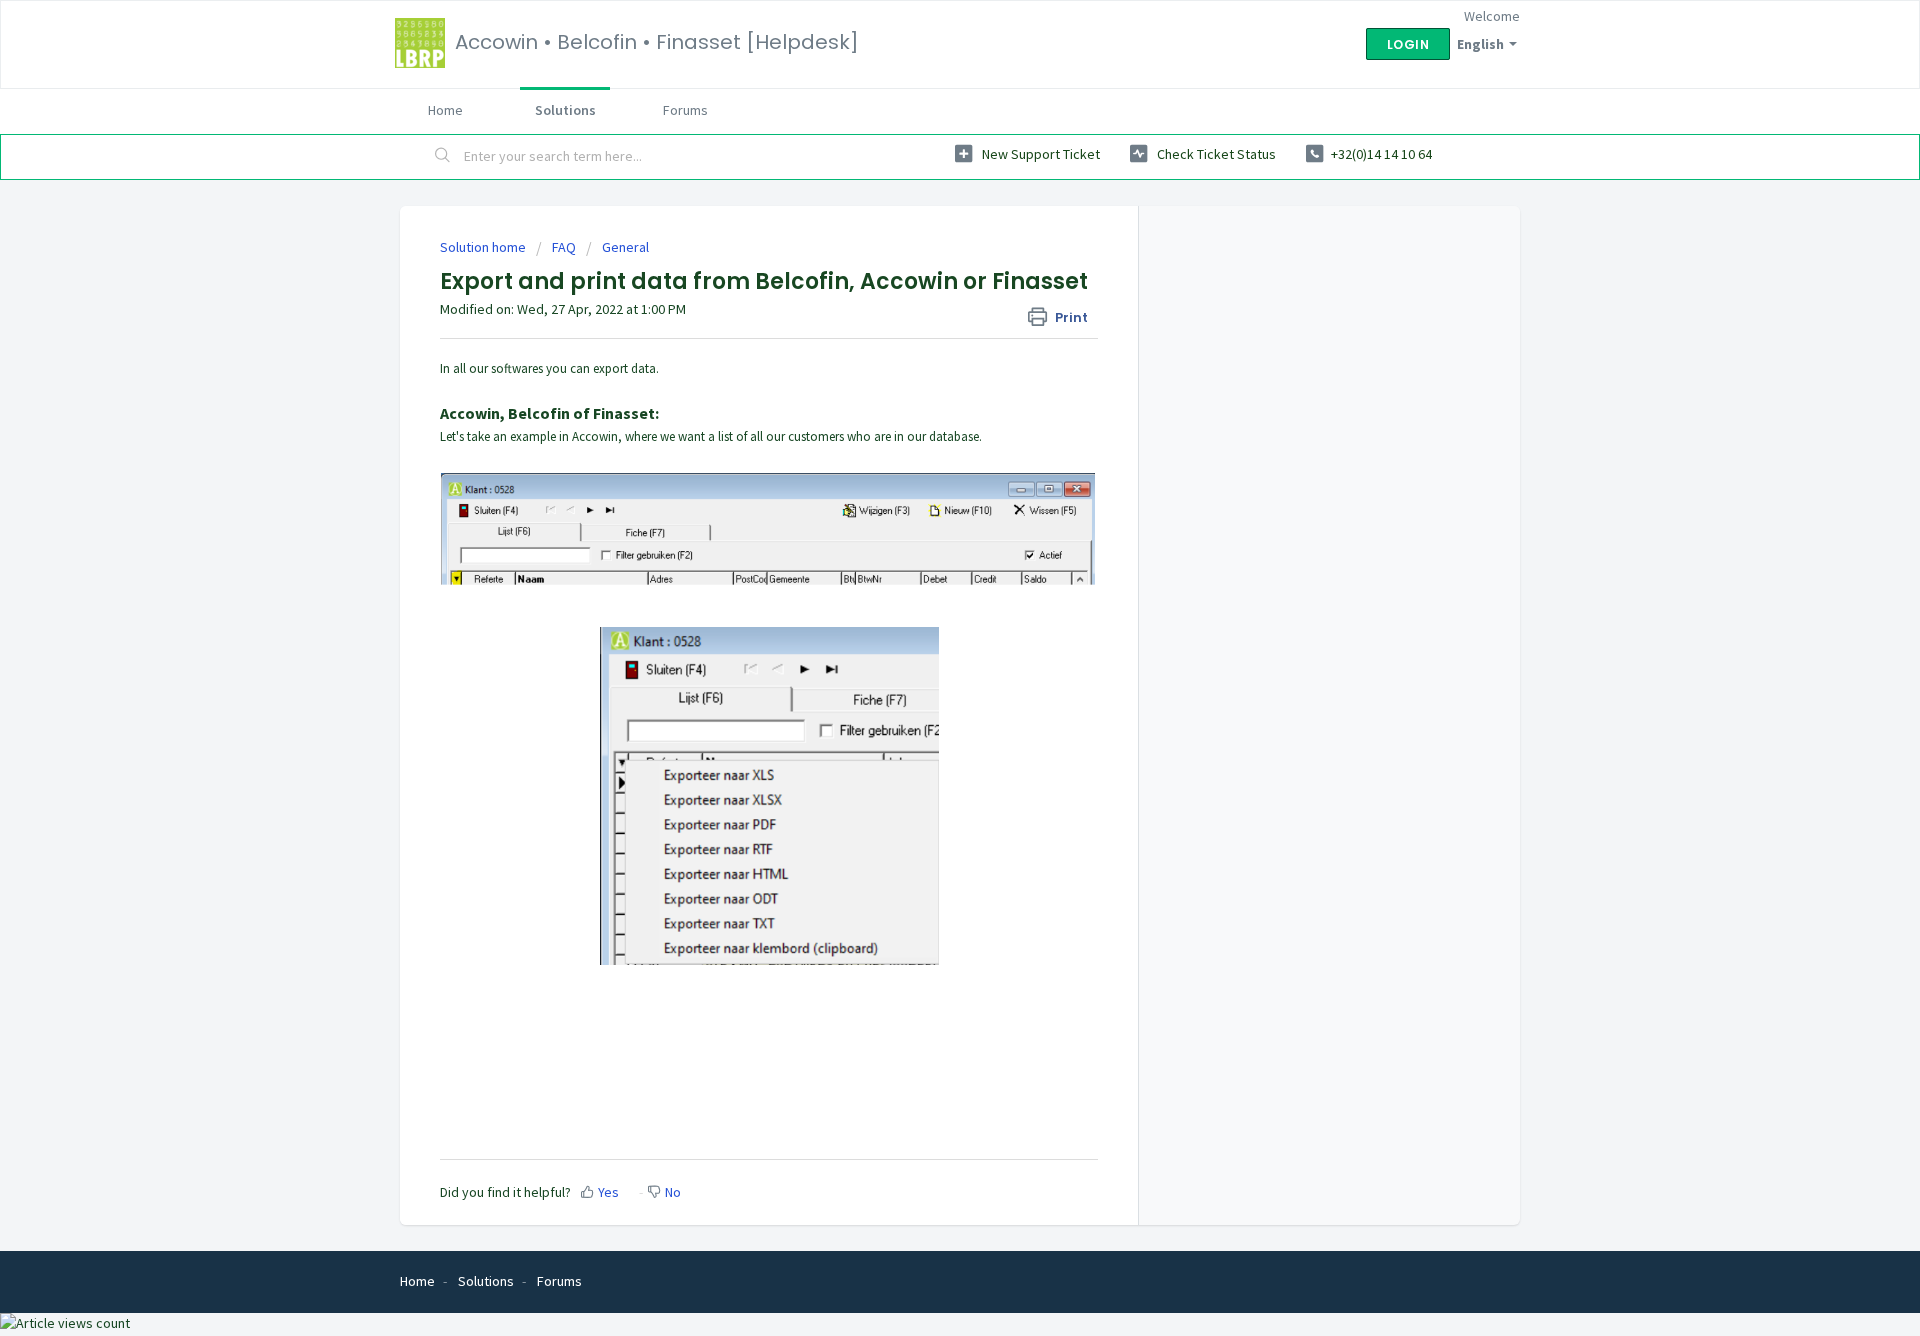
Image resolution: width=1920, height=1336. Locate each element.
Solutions (565, 110)
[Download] (923, 410)
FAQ (564, 247)
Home (445, 110)
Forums (685, 110)
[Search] (443, 157)
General (625, 247)
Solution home (484, 247)
